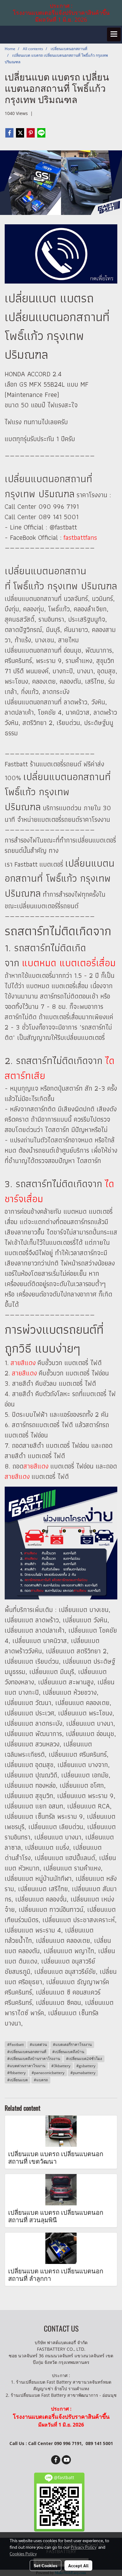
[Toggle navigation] (114, 34)
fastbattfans (80, 537)
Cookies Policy (23, 2553)
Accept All (78, 2565)
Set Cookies (46, 2565)
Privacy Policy (84, 2547)
